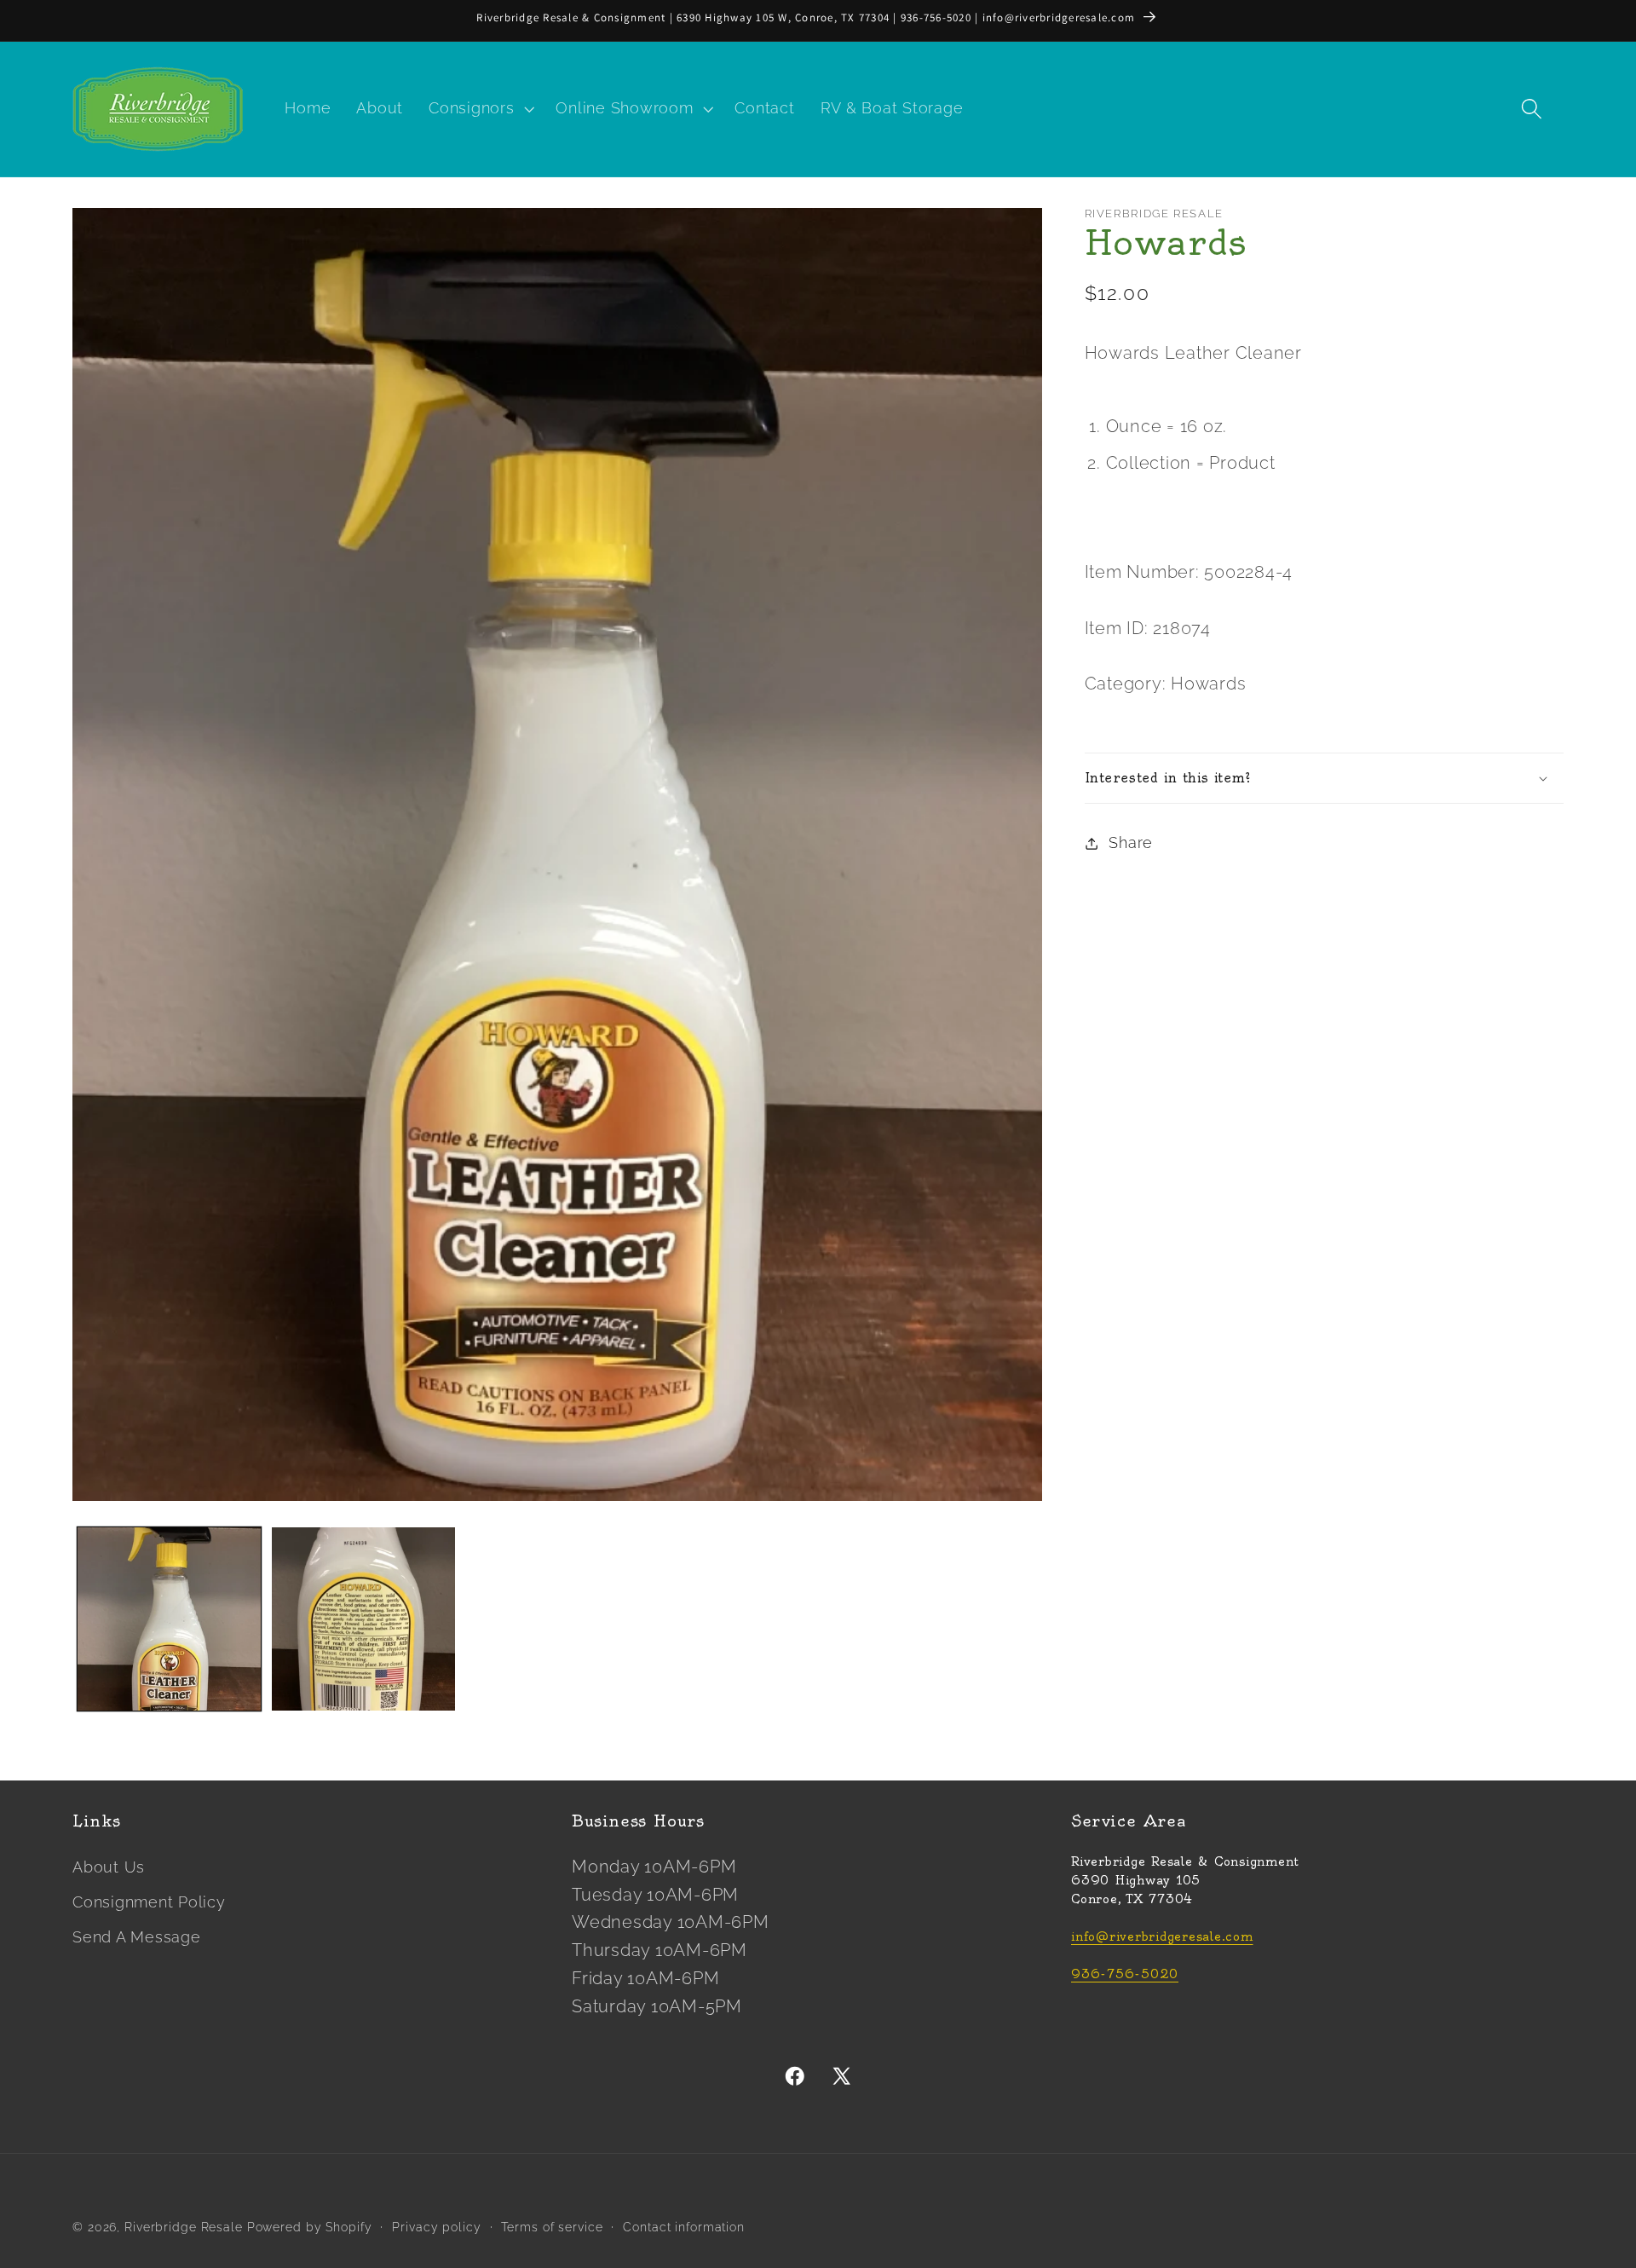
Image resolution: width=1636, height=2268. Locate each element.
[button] (479, 109)
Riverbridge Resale (184, 2227)
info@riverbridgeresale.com (1162, 1937)
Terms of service (552, 2227)
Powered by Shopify (310, 2227)
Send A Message (137, 1937)
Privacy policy (436, 2227)
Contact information (684, 2227)
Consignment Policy (149, 1902)
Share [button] (1131, 843)
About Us (109, 1867)
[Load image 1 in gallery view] (169, 1619)
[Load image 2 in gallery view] (363, 1619)
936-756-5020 (1125, 1974)
